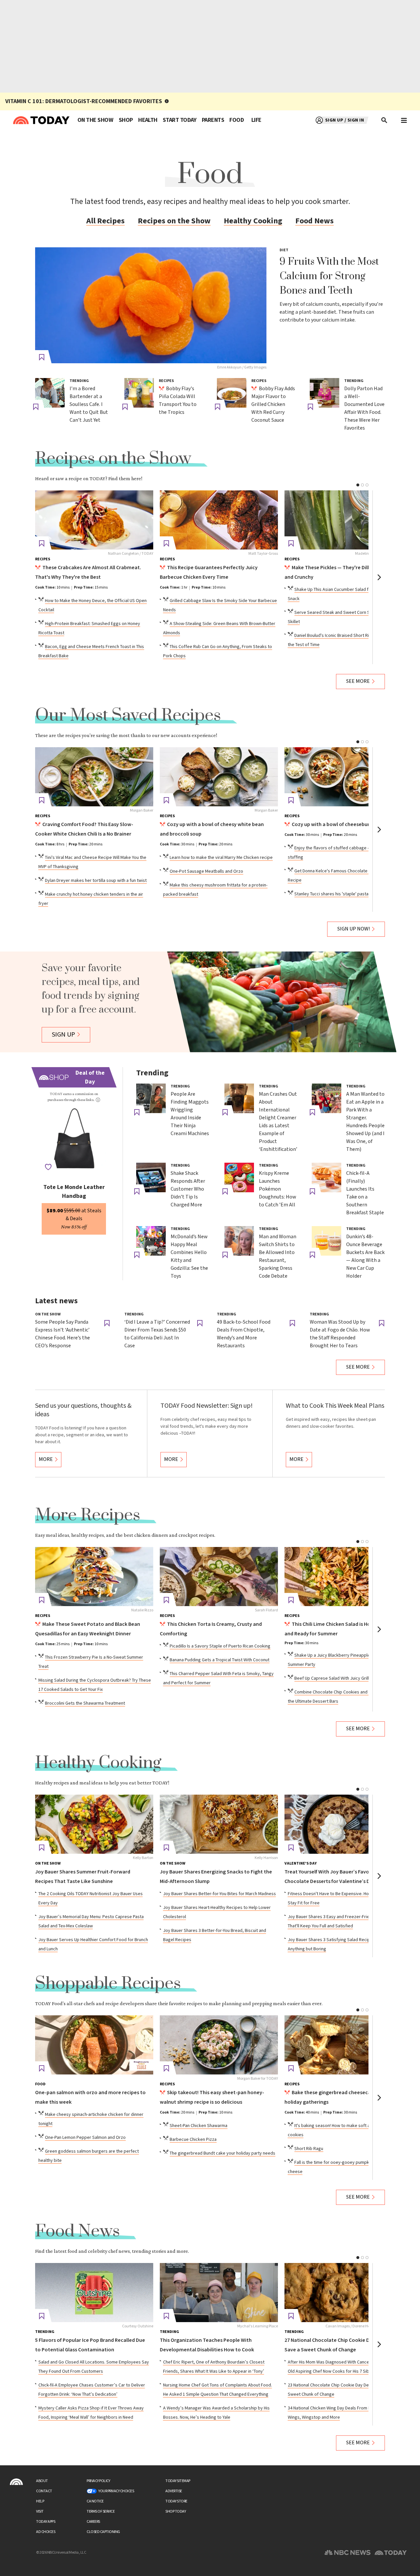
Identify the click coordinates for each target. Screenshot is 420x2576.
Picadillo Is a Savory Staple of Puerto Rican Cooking (220, 1646)
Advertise (174, 2491)
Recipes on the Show (174, 221)
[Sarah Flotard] (219, 1577)
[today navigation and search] (404, 120)
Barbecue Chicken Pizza (193, 2139)
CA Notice (95, 2501)
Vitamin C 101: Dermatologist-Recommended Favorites (84, 101)
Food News (315, 221)
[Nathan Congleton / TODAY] (94, 520)
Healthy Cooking (253, 221)
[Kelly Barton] (94, 1824)
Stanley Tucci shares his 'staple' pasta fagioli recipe (345, 894)
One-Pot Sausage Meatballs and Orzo (206, 871)
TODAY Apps (46, 2522)
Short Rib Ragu (309, 2149)
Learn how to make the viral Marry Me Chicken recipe (221, 858)
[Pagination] (358, 485)
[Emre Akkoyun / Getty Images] (151, 305)
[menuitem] (95, 120)
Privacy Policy (98, 2481)
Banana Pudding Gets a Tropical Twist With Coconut (220, 1660)
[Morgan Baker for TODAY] (219, 2045)
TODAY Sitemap (178, 2481)
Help (40, 2501)
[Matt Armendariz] (344, 1577)
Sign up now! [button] (354, 929)
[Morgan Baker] (94, 777)
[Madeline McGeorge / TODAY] (344, 520)
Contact (44, 2491)
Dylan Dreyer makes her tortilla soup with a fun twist (96, 881)
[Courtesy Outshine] (94, 2293)
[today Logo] (16, 2482)
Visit (40, 2511)
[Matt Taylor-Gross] (219, 520)
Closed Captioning (103, 2532)
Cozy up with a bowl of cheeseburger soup (341, 825)
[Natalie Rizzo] (94, 1577)
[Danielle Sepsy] (344, 2045)
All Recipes (105, 221)
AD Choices (46, 2532)
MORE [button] (46, 1459)
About (42, 2481)
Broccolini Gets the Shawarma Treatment (85, 1703)
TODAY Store (176, 2501)
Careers (93, 2522)
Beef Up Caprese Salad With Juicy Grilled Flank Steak (346, 1678)
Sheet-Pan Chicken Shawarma (199, 2126)
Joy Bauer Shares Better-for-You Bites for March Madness (220, 1894)
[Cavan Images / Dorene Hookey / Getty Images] (344, 2293)
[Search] (385, 120)
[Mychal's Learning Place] (219, 2293)
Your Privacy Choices (116, 2491)
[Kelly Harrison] (219, 1824)
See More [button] (358, 681)
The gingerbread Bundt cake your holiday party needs (222, 2153)
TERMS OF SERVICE (101, 2511)
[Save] (42, 357)
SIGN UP (63, 1035)
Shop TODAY (176, 2511)
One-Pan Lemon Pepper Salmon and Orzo (85, 2138)
